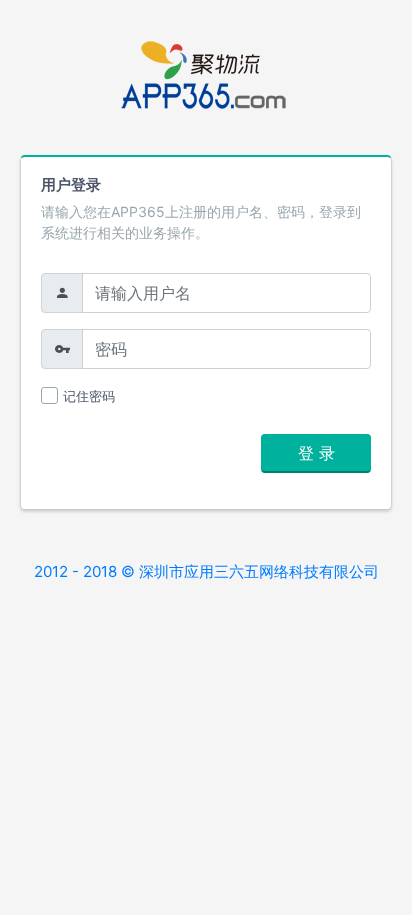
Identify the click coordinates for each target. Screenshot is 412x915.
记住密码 (89, 396)
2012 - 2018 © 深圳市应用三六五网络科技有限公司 (206, 571)
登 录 (316, 453)
